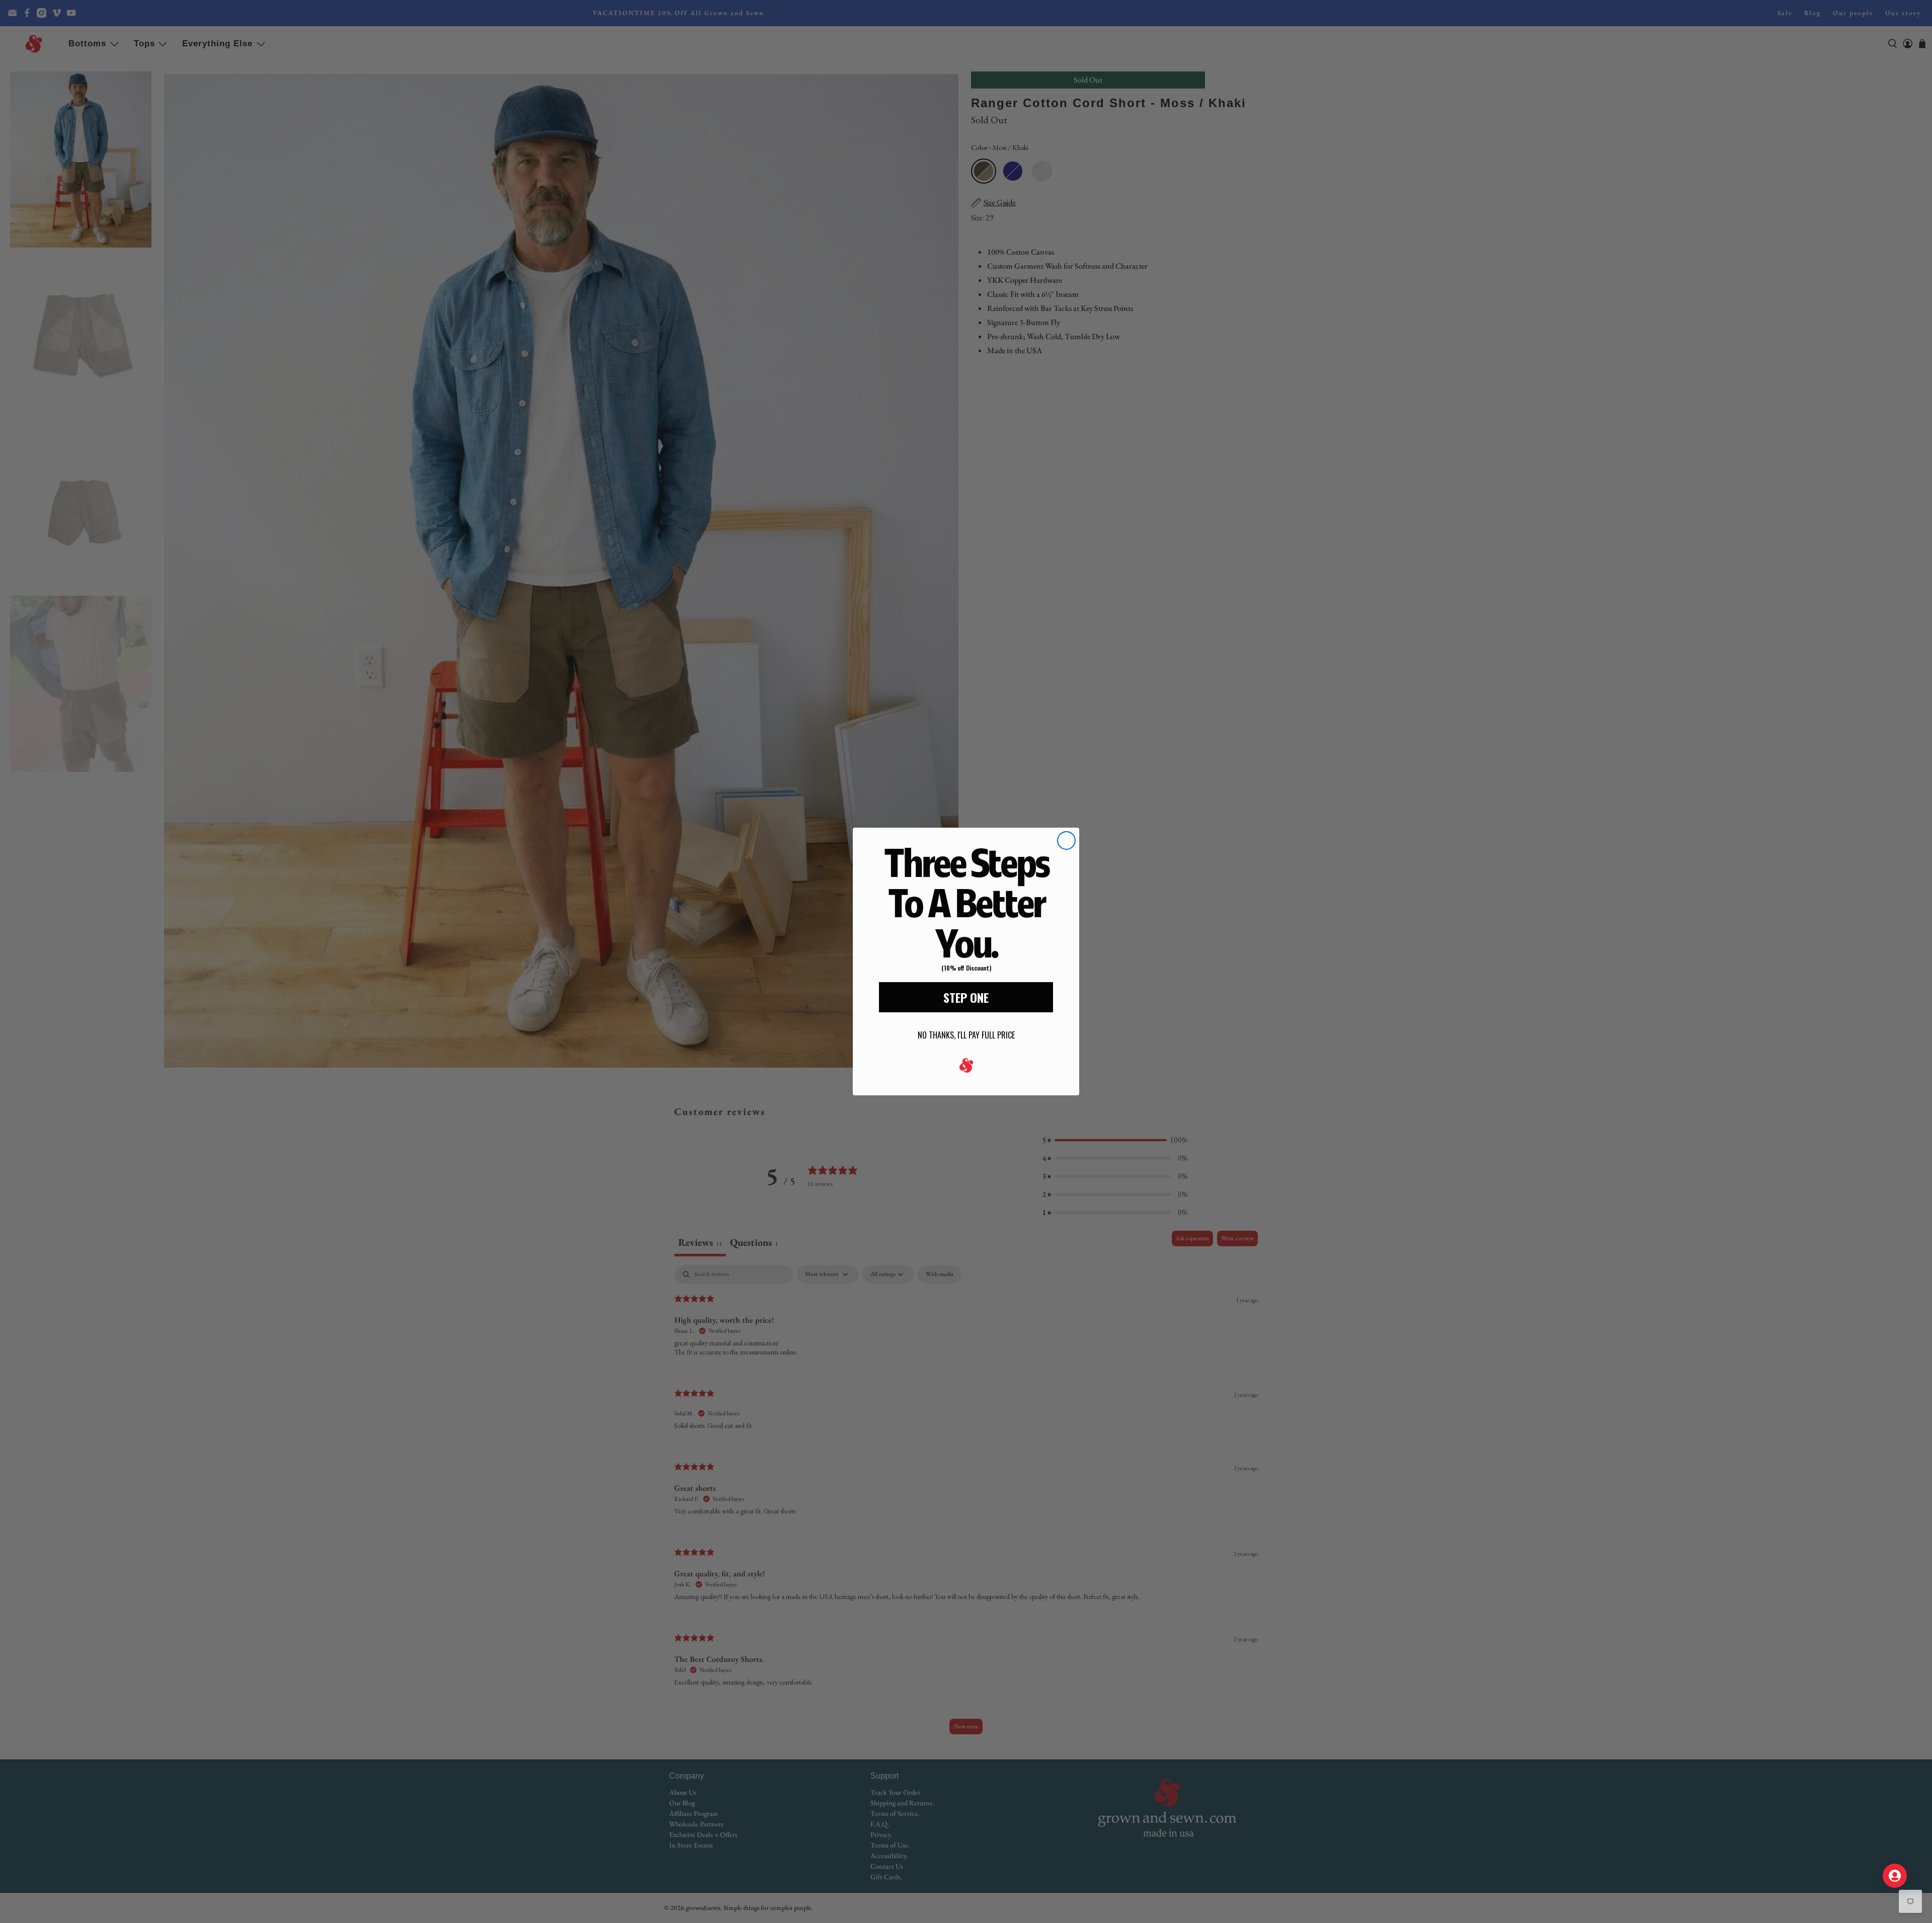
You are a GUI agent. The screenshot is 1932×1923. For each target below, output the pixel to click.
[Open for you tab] (1895, 1876)
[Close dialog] (1066, 840)
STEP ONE (966, 997)
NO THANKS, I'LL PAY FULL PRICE (966, 1035)
